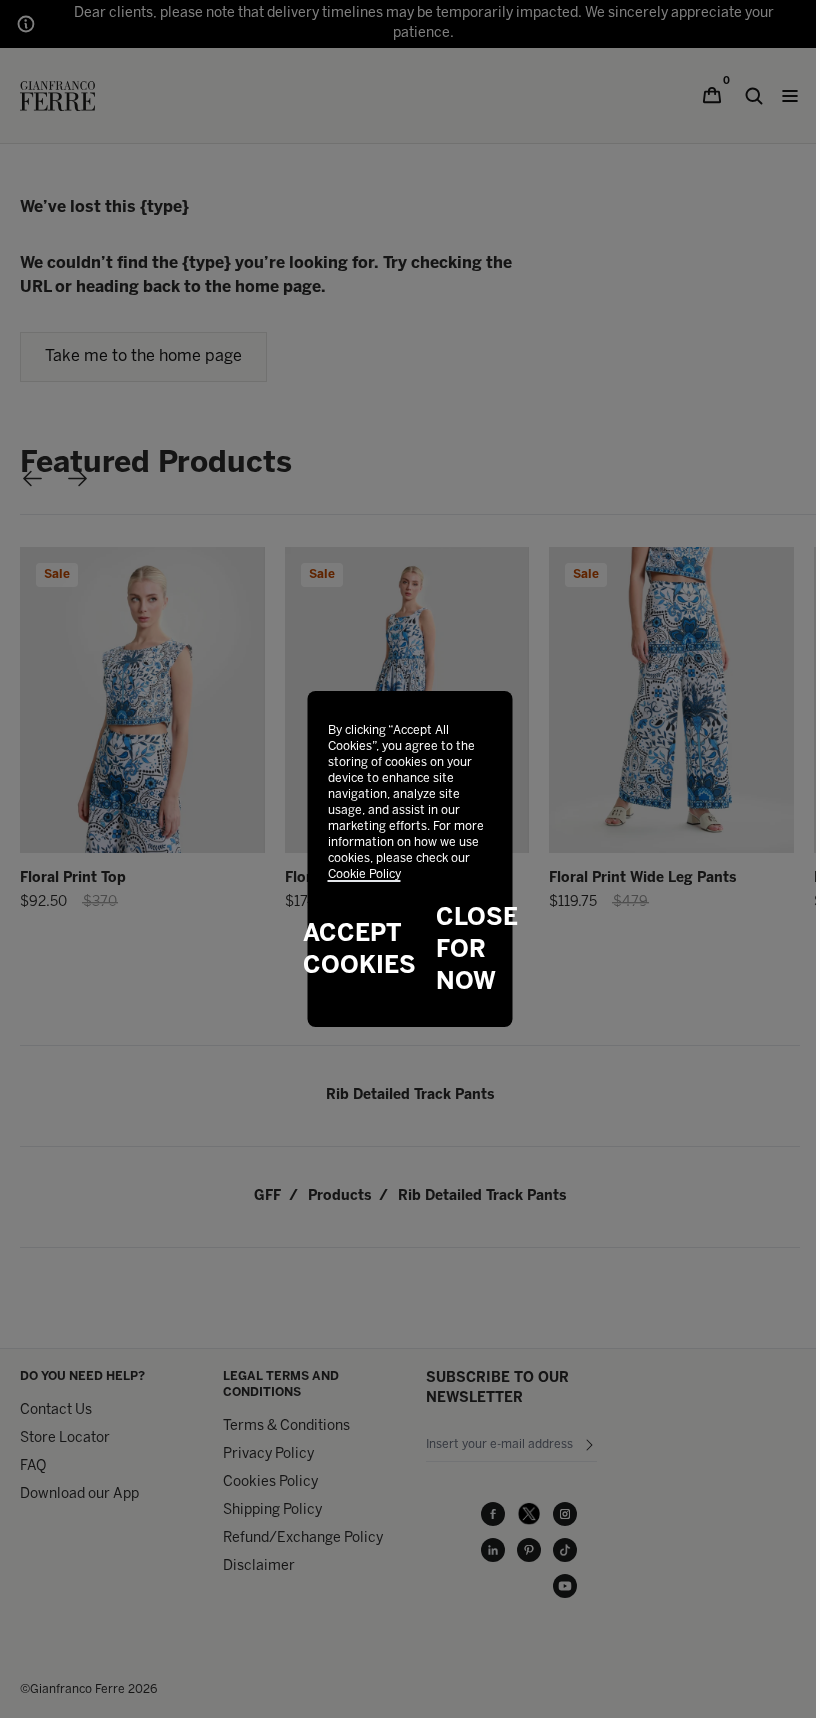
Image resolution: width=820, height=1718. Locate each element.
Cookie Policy (364, 874)
